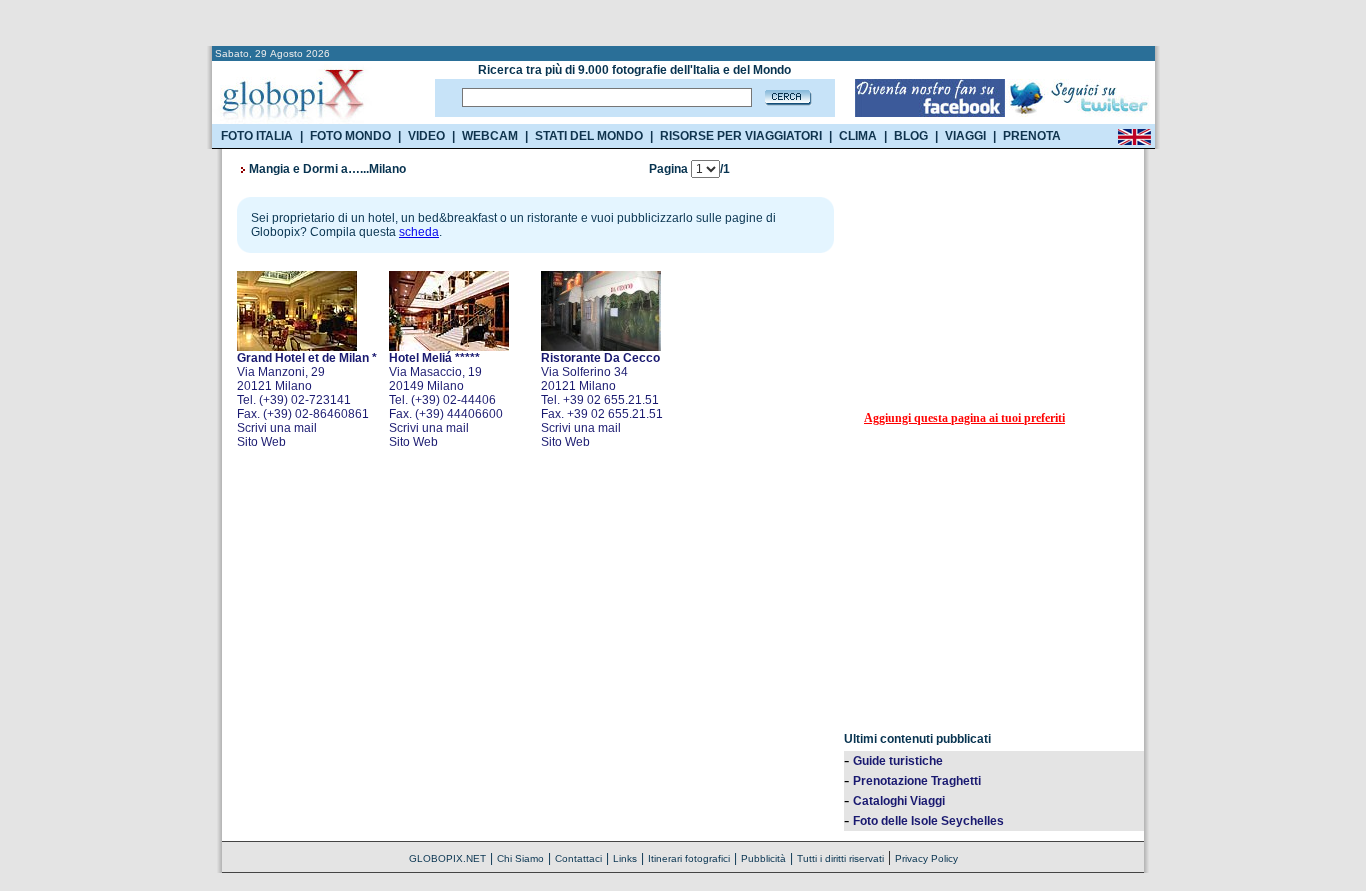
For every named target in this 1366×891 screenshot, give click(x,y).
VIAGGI (965, 136)
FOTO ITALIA (257, 136)
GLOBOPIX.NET (447, 858)
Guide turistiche (898, 761)
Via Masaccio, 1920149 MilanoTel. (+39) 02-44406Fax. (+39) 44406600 (446, 386)
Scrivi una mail (277, 428)
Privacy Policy (926, 858)
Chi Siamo (520, 858)
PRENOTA (1032, 136)
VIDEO (426, 136)
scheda (419, 232)
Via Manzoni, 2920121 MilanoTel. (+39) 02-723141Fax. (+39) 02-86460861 (307, 386)
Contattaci (578, 858)
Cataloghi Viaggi (899, 801)
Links (625, 858)
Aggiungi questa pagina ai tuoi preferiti (964, 418)
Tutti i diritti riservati (840, 858)
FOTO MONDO (350, 136)
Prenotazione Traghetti (917, 781)
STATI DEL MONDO (589, 136)
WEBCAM (490, 136)
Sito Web (261, 442)
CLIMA (858, 136)
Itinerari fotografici (689, 858)
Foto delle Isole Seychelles (928, 821)
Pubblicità (763, 858)
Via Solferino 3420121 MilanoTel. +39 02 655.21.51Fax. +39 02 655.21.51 (602, 386)
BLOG (911, 136)
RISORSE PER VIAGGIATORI (741, 136)
